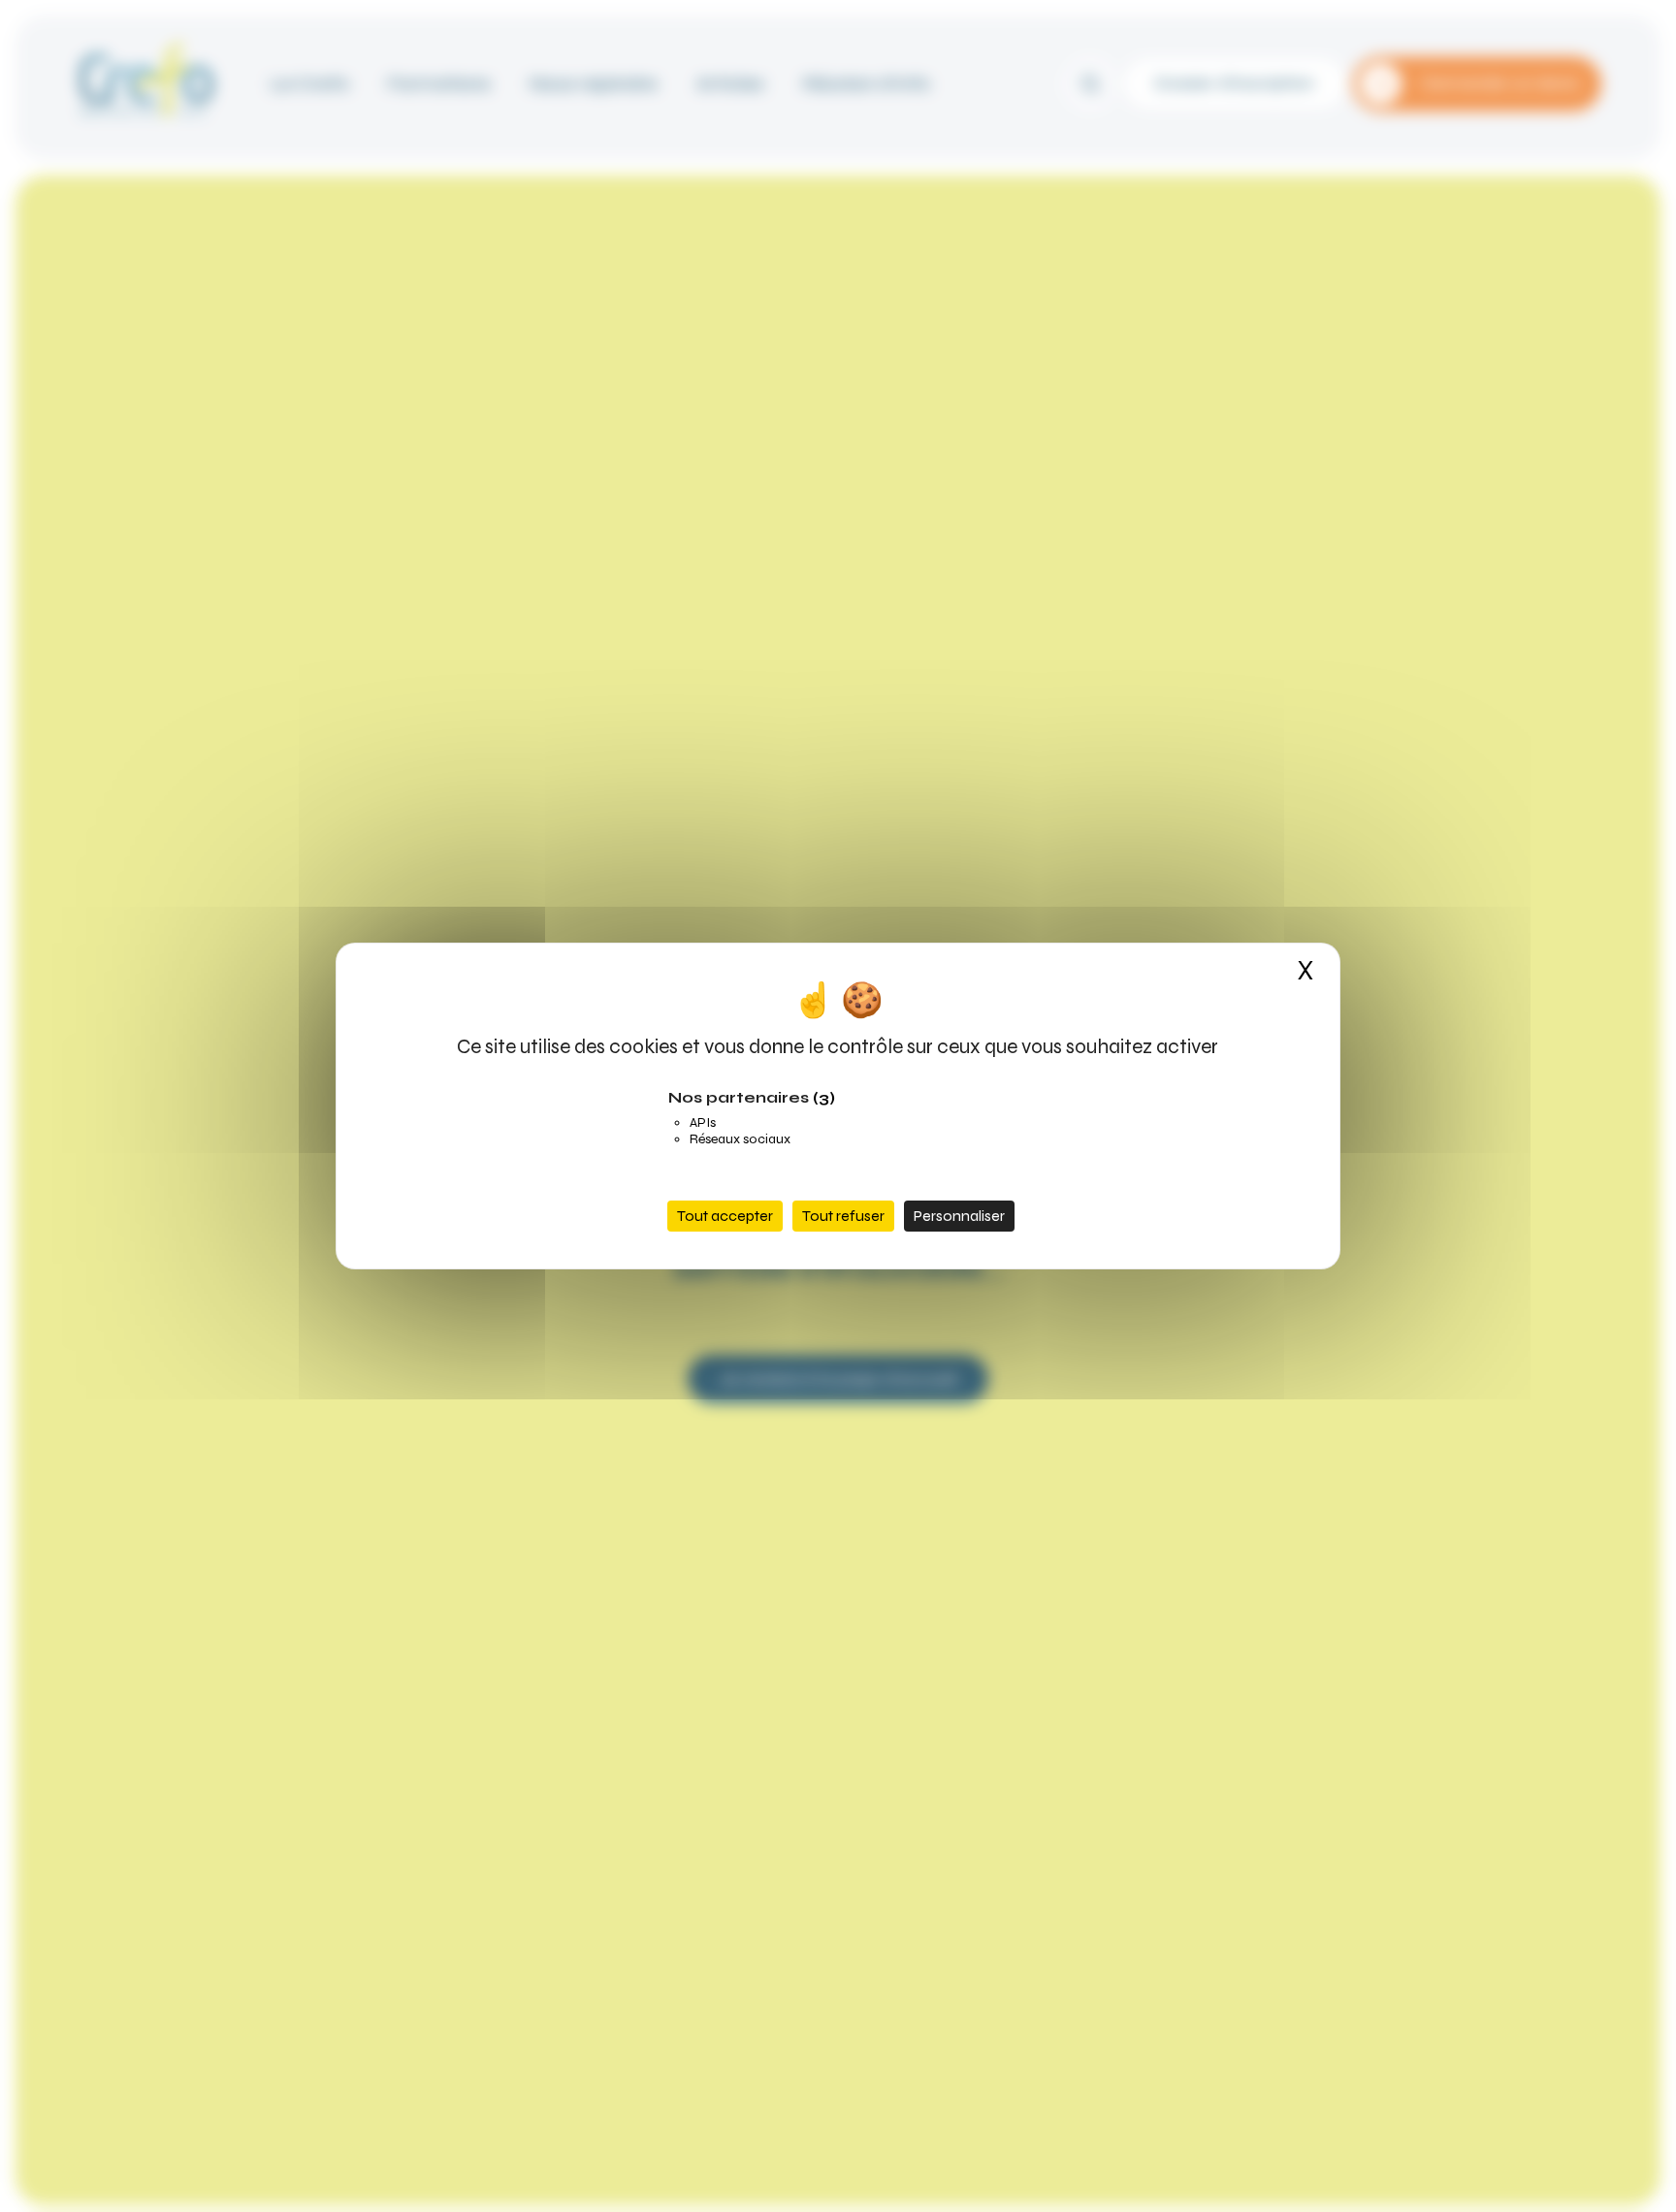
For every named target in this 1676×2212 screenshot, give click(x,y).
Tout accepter (725, 1216)
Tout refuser (843, 1216)
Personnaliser (959, 1216)
